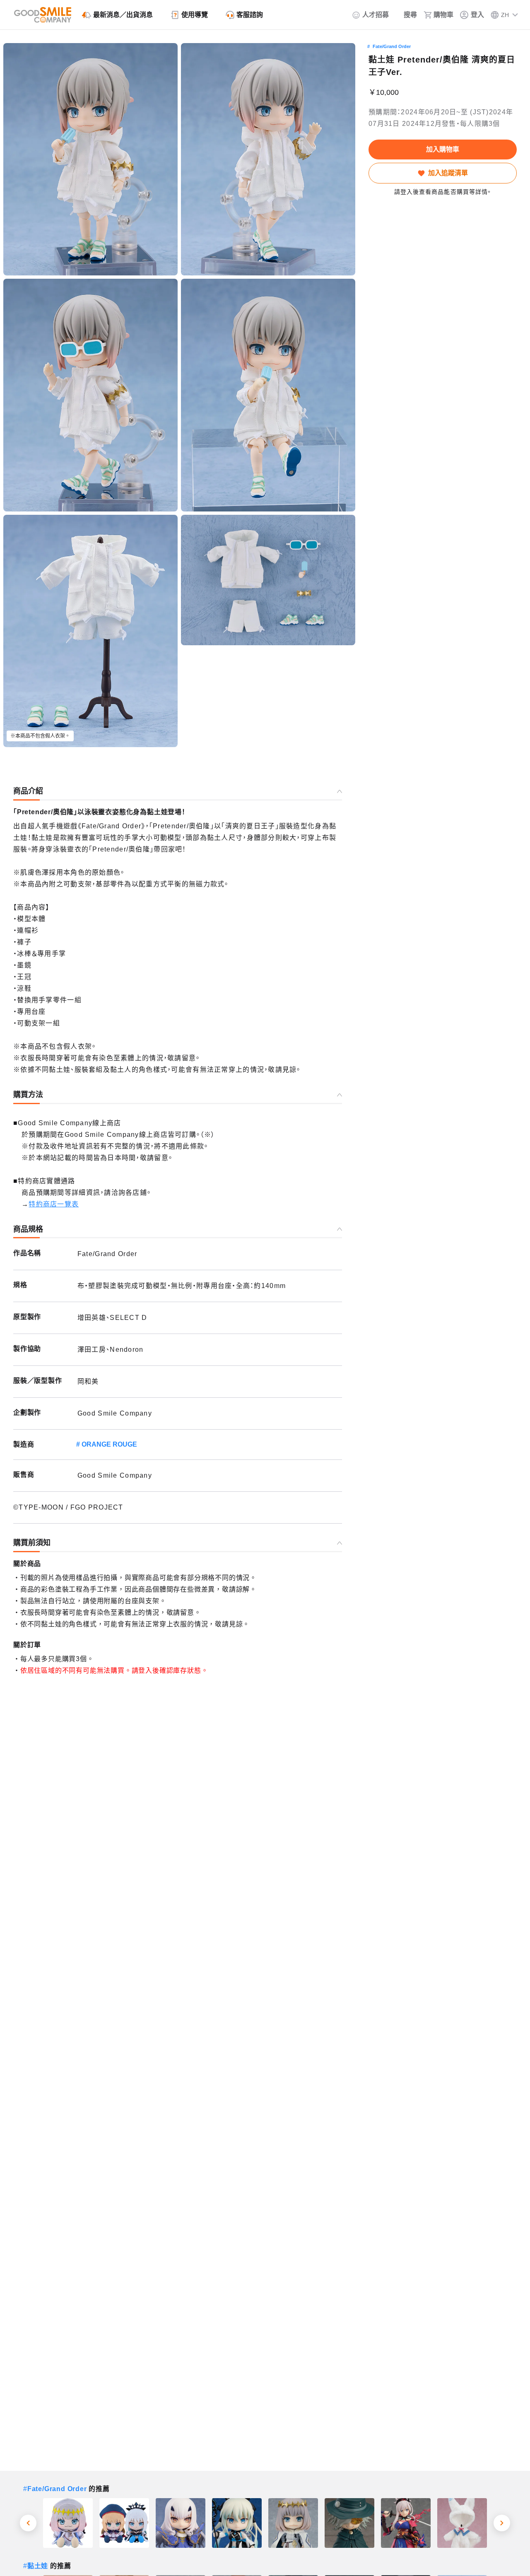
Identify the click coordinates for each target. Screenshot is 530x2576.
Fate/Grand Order (392, 46)
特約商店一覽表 (54, 1204)
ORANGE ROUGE (109, 1444)
